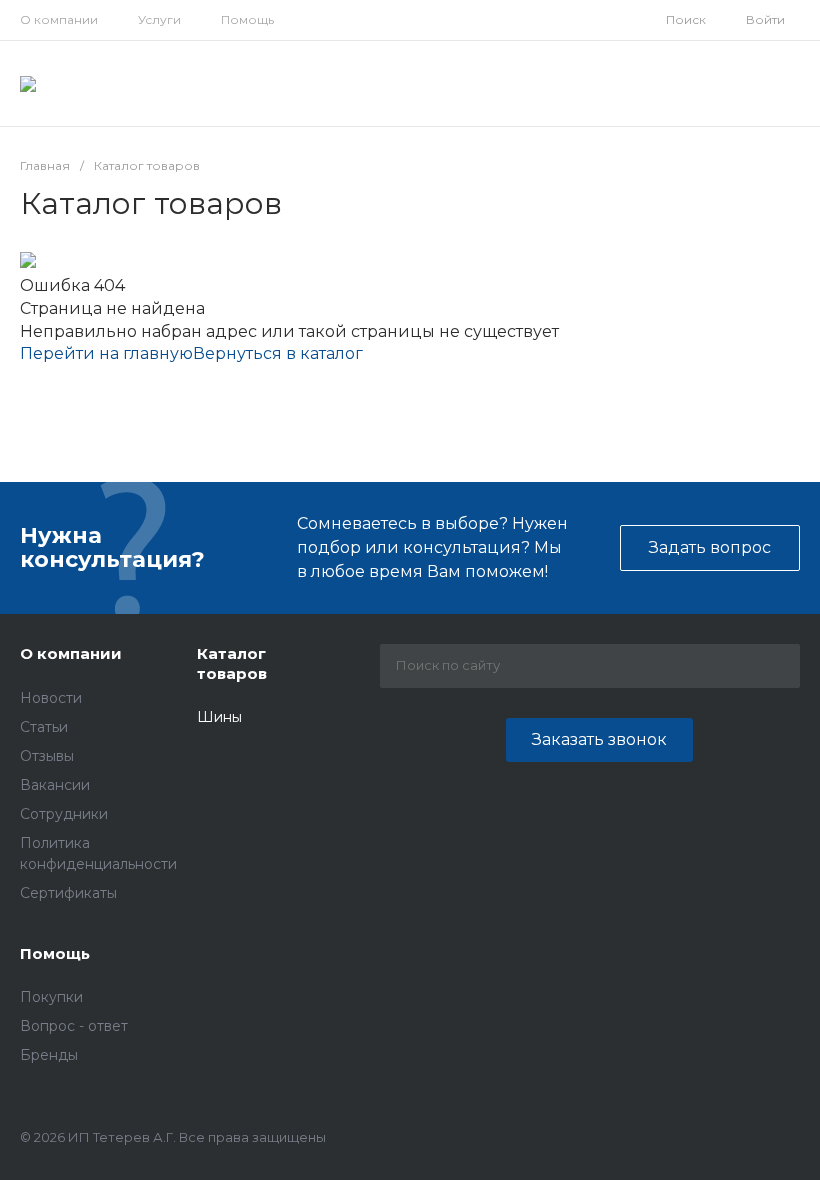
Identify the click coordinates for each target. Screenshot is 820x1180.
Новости (51, 698)
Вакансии (55, 785)
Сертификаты (68, 893)
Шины (219, 717)
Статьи (44, 727)
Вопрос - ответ (74, 1026)
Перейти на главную (106, 353)
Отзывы (47, 756)
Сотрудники (64, 814)
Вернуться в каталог (278, 353)
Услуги (159, 19)
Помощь (247, 19)
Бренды (49, 1055)
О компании (59, 19)
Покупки (51, 997)
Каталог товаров (232, 663)
